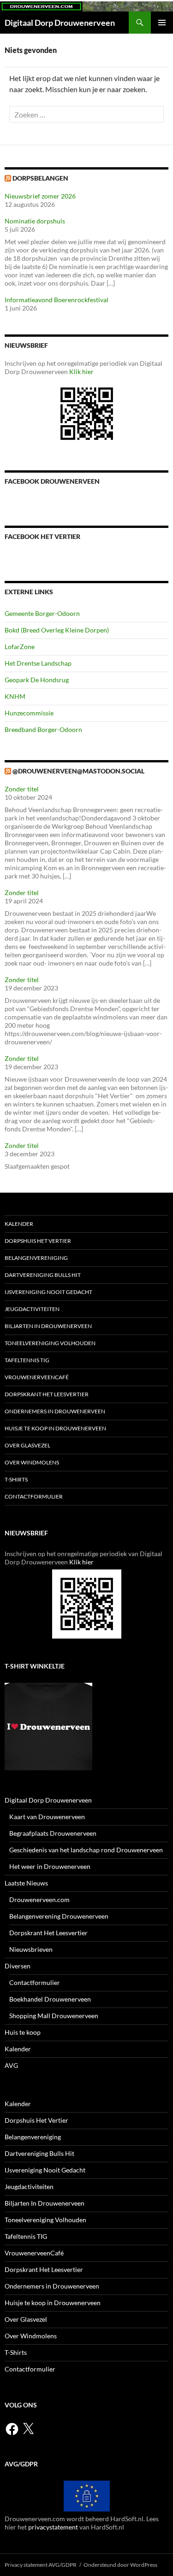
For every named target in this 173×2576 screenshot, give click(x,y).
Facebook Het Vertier (42, 536)
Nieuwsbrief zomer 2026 (40, 196)
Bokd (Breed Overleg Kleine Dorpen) (57, 630)
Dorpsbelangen (40, 178)
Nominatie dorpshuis (35, 221)
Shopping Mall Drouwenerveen (54, 2016)
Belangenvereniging (36, 1258)
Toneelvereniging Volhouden (50, 1343)
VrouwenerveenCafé (37, 1377)
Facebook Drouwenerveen (52, 481)
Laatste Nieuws (26, 1883)
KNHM (15, 696)
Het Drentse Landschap (38, 663)
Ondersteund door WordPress (120, 2565)
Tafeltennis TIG (27, 1360)
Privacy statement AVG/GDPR (41, 2565)
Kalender (19, 1224)
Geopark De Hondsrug (37, 680)
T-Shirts (16, 1479)
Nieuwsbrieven (31, 1949)
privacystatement (53, 2527)
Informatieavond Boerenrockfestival (57, 300)
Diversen (18, 1966)
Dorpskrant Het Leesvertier (47, 1394)
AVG (11, 2065)
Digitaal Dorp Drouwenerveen (60, 23)
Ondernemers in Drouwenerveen (55, 1411)
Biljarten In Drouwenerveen (48, 1326)
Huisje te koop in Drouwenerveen (55, 1428)
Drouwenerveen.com (39, 1900)
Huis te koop (23, 2032)
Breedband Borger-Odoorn (43, 729)
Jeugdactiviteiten (32, 1309)
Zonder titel (22, 789)
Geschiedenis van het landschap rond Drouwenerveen (86, 1850)
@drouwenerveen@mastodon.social (78, 771)
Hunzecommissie (29, 713)
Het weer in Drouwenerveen (50, 1866)
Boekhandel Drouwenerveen (50, 1999)
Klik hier (81, 372)
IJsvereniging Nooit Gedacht (48, 1292)
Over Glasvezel (27, 1445)
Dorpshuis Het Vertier (38, 1241)
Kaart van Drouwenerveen (47, 1817)
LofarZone (20, 647)
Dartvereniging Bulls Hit (43, 1275)
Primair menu (162, 23)
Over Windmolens (32, 1462)
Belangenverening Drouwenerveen (59, 1916)
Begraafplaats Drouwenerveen (53, 1833)
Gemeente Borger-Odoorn (42, 613)
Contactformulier (34, 1496)
